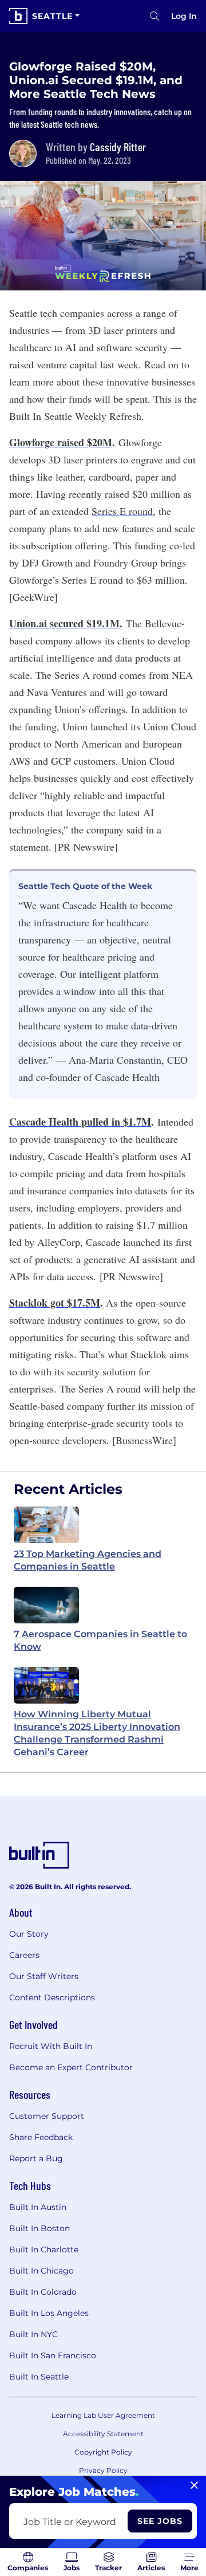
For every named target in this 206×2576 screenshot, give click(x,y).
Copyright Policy (103, 2452)
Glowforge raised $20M (61, 442)
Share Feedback (41, 2137)
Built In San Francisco (53, 2355)
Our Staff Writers (44, 1976)
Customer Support (47, 2116)
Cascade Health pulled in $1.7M (80, 1122)
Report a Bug (36, 2158)
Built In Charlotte (44, 2249)
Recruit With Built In (51, 2046)
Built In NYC (33, 2334)
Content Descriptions (52, 1997)
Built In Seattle (39, 2377)
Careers (24, 1955)
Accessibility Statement (103, 2434)
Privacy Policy (103, 2470)
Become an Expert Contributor (71, 2067)
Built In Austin (38, 2207)
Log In (184, 16)
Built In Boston (39, 2228)
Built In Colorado (43, 2292)
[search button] (154, 16)
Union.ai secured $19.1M (64, 623)
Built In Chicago (41, 2271)
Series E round (122, 511)
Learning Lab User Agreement (103, 2415)
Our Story (29, 1934)
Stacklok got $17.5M (55, 1303)
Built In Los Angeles (49, 2313)
